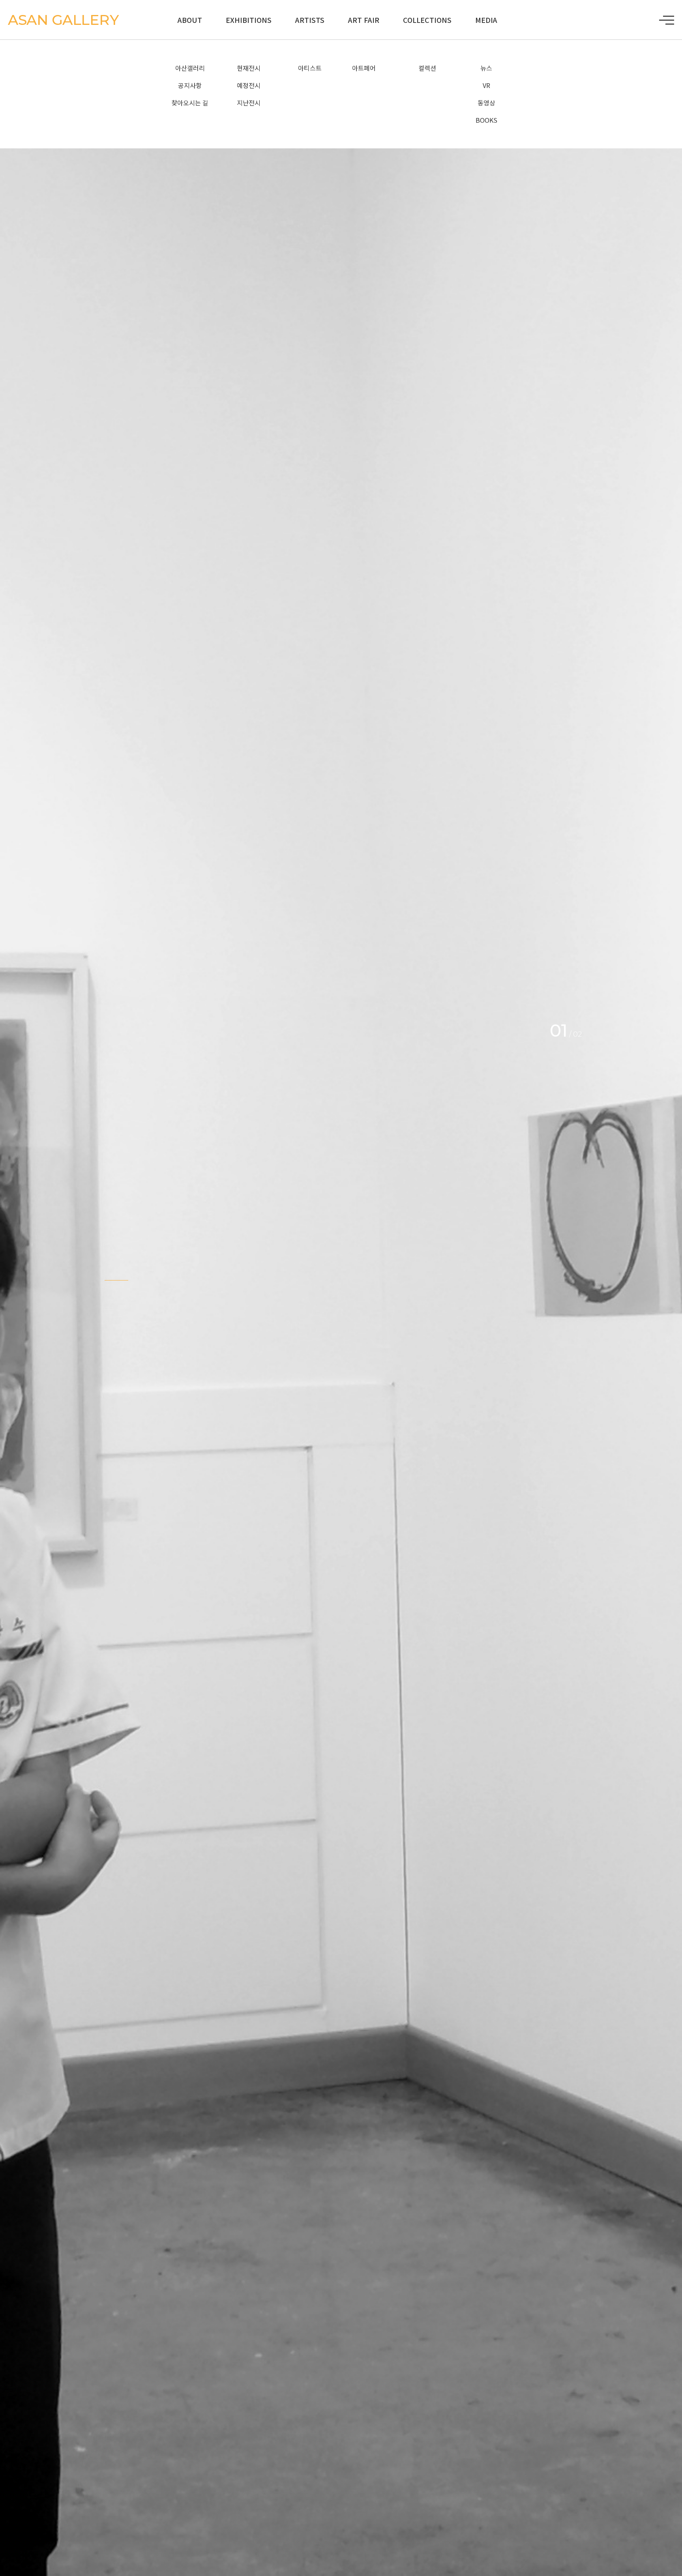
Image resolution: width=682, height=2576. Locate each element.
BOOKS (486, 120)
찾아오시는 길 (190, 103)
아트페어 (364, 68)
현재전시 (249, 68)
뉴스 (486, 68)
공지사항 (190, 85)
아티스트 (310, 68)
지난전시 (249, 103)
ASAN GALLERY (63, 20)
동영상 (486, 103)
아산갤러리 (190, 68)
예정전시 (249, 85)
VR (486, 85)
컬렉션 (427, 68)
